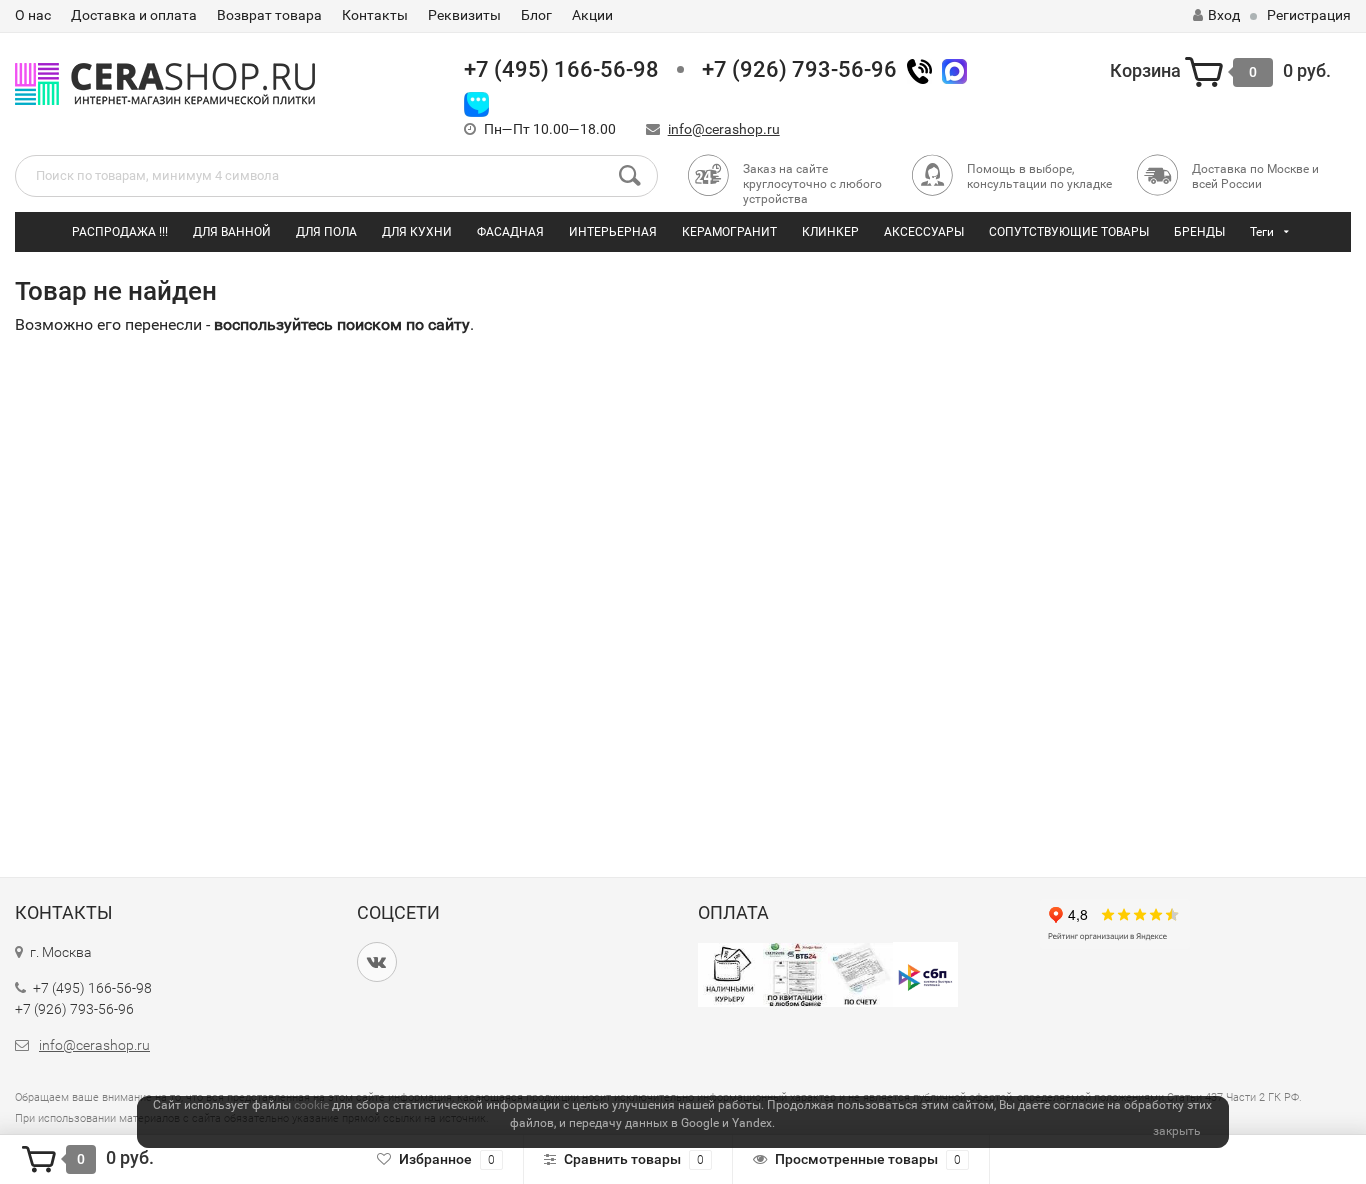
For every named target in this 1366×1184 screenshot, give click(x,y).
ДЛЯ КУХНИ (417, 232)
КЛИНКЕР (830, 232)
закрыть (1177, 1131)
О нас (33, 15)
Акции (592, 15)
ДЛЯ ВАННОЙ (232, 232)
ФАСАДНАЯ (510, 232)
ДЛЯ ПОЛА (326, 232)
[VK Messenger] (476, 102)
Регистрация (1309, 15)
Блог (536, 15)
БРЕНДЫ (1199, 232)
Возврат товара (269, 15)
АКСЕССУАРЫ (924, 232)
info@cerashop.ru (724, 129)
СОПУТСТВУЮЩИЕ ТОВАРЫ (1069, 232)
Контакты (375, 15)
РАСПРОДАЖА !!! (120, 232)
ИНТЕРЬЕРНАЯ (613, 232)
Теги (1262, 232)
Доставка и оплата (134, 15)
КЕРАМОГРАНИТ (729, 232)
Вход (1224, 15)
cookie (311, 1105)
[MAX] (954, 69)
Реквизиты (464, 15)
